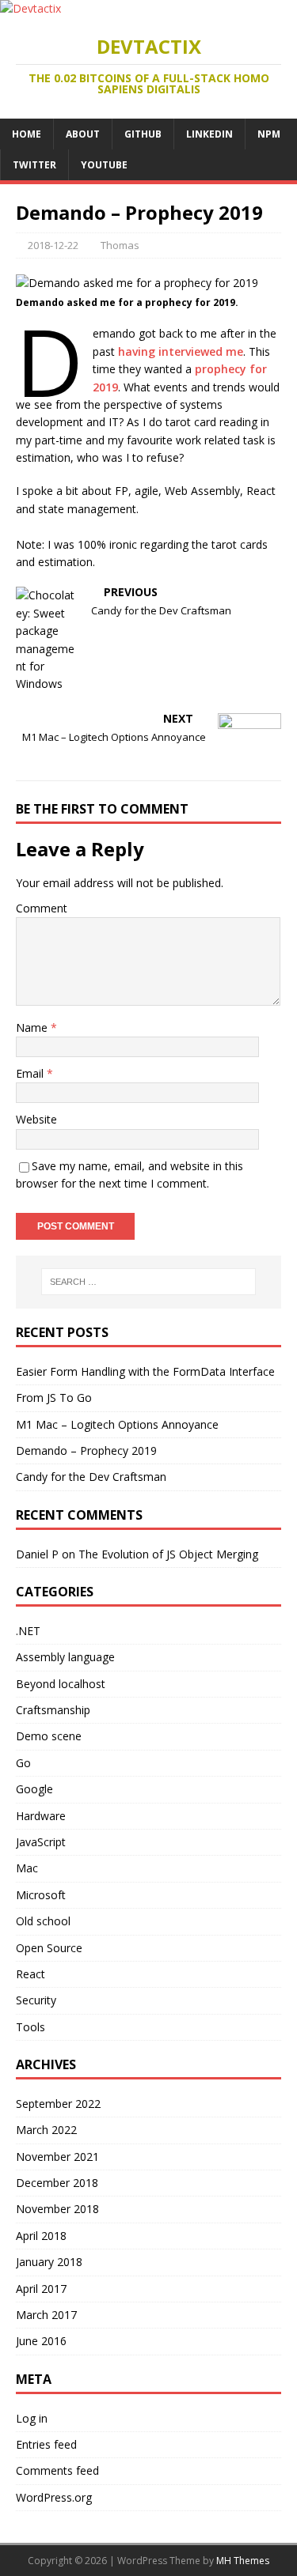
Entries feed (46, 2444)
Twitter (34, 165)
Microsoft (41, 1895)
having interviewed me (181, 351)
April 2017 (41, 2289)
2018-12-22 (53, 245)
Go (23, 1763)
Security (36, 2000)
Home (27, 134)
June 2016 (41, 2341)
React (30, 1974)
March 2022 (46, 2130)
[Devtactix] (30, 8)
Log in (32, 2418)
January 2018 (49, 2262)
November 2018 (57, 2209)
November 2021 (57, 2157)
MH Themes (243, 2561)
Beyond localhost (61, 1684)
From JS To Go (54, 1398)
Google (34, 1789)
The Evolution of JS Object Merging (168, 1554)
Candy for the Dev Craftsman (91, 1477)
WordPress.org (54, 2497)
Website (36, 1119)
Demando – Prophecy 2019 (86, 1450)
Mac (27, 1868)
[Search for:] (149, 1282)
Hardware (41, 1816)
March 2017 (46, 2315)
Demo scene (49, 1736)
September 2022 (58, 2104)
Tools (30, 2027)
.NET (28, 1631)
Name (33, 1027)
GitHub (143, 134)
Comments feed (57, 2470)
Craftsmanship (53, 1710)
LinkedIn (209, 134)
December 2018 (57, 2183)
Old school (43, 1921)
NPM (269, 134)
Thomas (120, 245)
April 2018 (41, 2236)
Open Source (49, 1948)
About (83, 134)
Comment (42, 908)
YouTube (104, 165)
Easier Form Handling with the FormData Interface (145, 1371)
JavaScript (41, 1842)
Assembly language (65, 1657)
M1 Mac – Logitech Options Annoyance (117, 1424)
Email (31, 1073)
